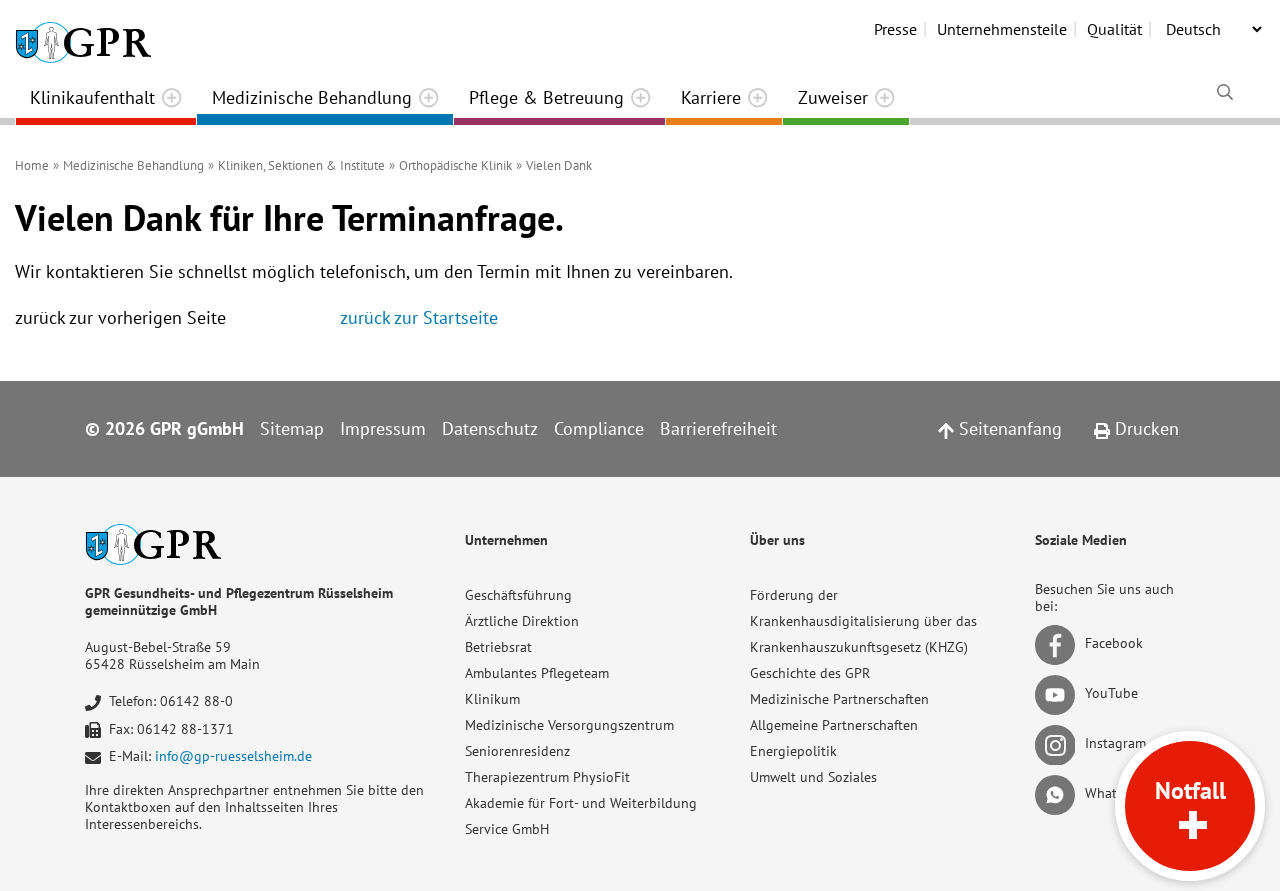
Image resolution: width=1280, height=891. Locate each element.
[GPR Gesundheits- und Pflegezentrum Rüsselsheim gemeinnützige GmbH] (83, 35)
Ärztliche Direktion (522, 621)
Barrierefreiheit (718, 428)
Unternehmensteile (1002, 29)
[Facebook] (1058, 644)
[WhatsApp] (1058, 794)
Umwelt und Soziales (813, 777)
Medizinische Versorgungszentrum (569, 725)
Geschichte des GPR (810, 673)
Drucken (1144, 428)
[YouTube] (1058, 694)
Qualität (1114, 29)
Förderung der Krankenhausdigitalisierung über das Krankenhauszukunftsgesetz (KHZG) (863, 621)
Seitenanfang (1008, 428)
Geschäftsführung (518, 595)
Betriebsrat (498, 647)
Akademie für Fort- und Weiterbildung (581, 803)
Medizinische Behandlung (312, 97)
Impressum (383, 428)
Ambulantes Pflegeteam (537, 673)
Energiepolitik (793, 751)
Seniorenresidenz (517, 751)
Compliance (599, 428)
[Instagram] (1058, 744)
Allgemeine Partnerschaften (834, 725)
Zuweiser (833, 97)
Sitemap (292, 428)
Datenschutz (490, 428)
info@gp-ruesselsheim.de (233, 756)
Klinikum (492, 699)
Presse (895, 29)
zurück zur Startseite (419, 317)
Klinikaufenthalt (92, 97)
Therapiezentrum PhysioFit (547, 777)
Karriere (711, 97)
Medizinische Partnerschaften (839, 699)
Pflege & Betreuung (546, 97)
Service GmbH (507, 829)
